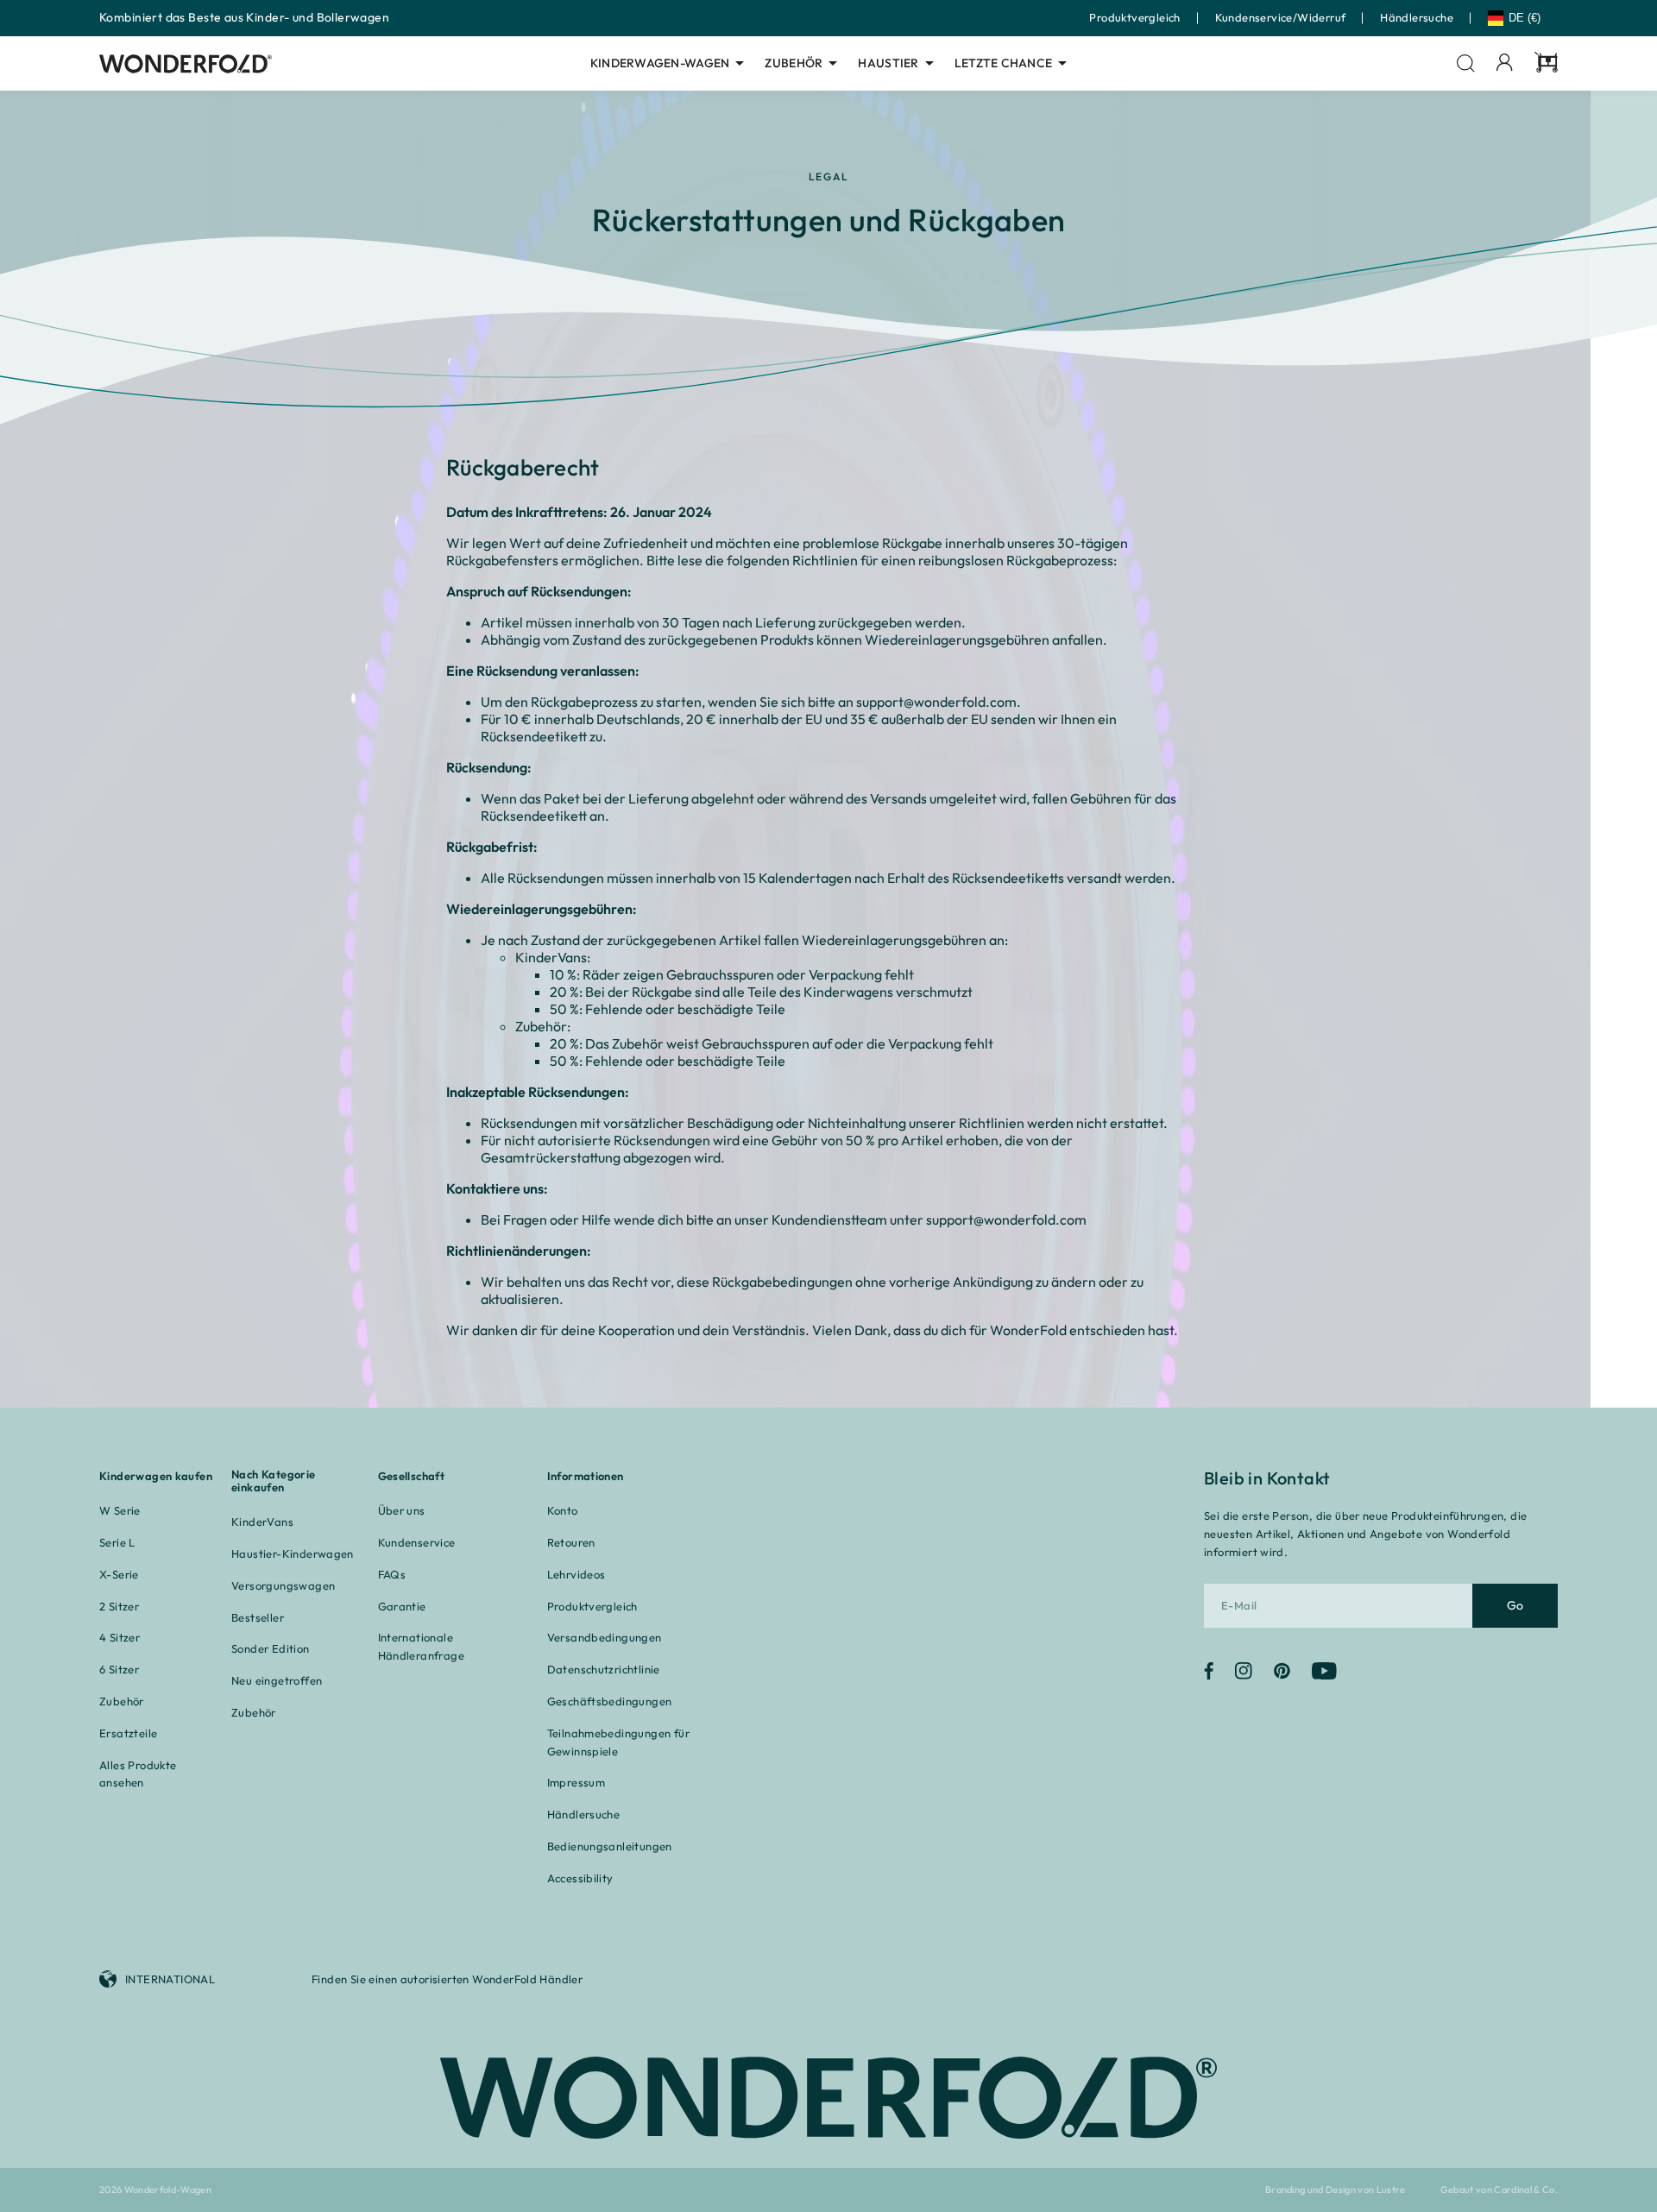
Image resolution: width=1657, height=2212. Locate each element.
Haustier (888, 63)
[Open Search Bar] (1466, 63)
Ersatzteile (128, 1733)
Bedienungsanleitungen (610, 1846)
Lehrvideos (576, 1574)
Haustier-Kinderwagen (293, 1553)
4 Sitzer (120, 1637)
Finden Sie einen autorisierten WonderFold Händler (447, 1979)
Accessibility (580, 1878)
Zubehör (794, 63)
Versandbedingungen (605, 1637)
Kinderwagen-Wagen (660, 63)
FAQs (392, 1574)
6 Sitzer (119, 1669)
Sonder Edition (270, 1648)
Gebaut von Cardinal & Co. (1499, 2190)
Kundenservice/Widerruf (1281, 17)
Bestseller (258, 1617)
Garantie (402, 1606)
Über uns (402, 1510)
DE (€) (1525, 18)
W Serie (120, 1510)
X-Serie (119, 1574)
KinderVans (262, 1522)
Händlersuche (1417, 17)
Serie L (117, 1542)
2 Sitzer (119, 1606)
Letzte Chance (1004, 63)
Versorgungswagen (283, 1585)
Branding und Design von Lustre (1336, 2190)
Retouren (571, 1542)
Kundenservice (417, 1542)
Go (1515, 1605)
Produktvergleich (1134, 17)
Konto (563, 1510)
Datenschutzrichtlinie (604, 1669)
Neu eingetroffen (277, 1680)
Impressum (576, 1782)
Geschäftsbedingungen (610, 1701)
